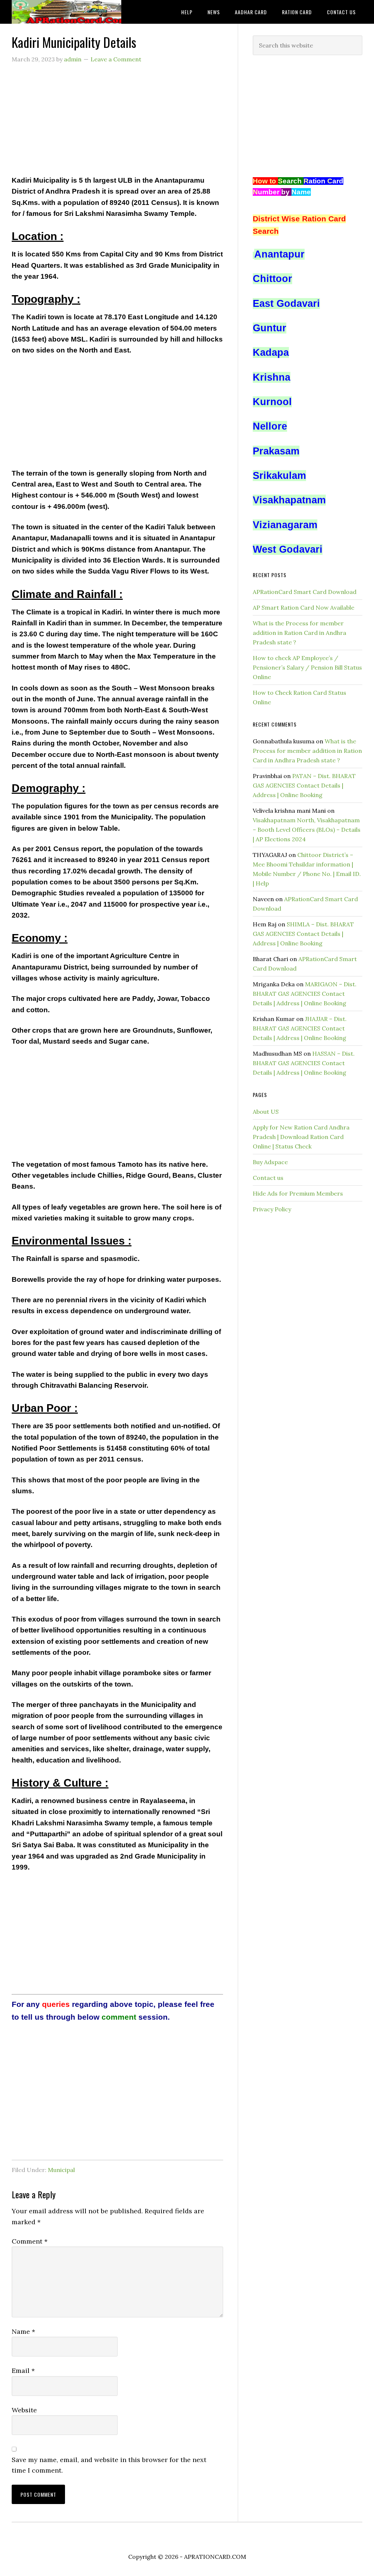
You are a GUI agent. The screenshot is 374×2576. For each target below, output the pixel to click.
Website (24, 2410)
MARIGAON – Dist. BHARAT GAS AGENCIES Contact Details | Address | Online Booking (305, 994)
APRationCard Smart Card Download (305, 592)
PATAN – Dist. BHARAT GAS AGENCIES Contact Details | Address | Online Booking (304, 785)
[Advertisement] (117, 124)
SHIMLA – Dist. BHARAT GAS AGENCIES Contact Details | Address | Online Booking (303, 934)
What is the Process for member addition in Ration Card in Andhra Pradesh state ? (299, 633)
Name (23, 2331)
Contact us (268, 1178)
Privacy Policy (272, 1209)
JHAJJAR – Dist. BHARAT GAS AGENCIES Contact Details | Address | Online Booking (300, 1028)
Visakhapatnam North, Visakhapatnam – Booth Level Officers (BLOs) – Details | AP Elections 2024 (307, 830)
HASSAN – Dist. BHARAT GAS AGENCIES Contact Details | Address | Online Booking (304, 1063)
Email (23, 2371)
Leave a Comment (116, 59)
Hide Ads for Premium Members (298, 1193)
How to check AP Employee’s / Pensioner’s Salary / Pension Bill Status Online (307, 667)
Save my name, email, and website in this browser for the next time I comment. (109, 2465)
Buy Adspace (270, 1162)
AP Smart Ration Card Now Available (304, 607)
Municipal (61, 2170)
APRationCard (66, 12)
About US (266, 1112)
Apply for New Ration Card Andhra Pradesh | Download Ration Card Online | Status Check (301, 1137)
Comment (30, 2241)
